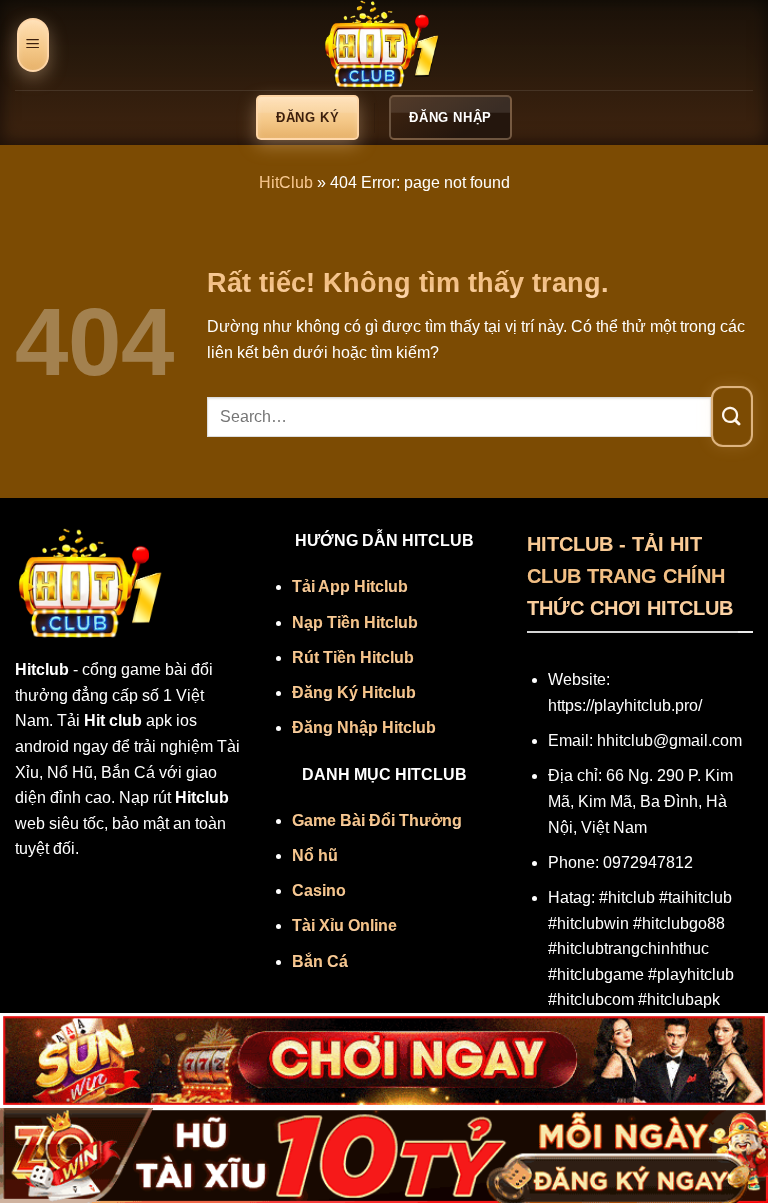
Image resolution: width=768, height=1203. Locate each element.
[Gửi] (732, 416)
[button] (33, 45)
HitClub (286, 182)
